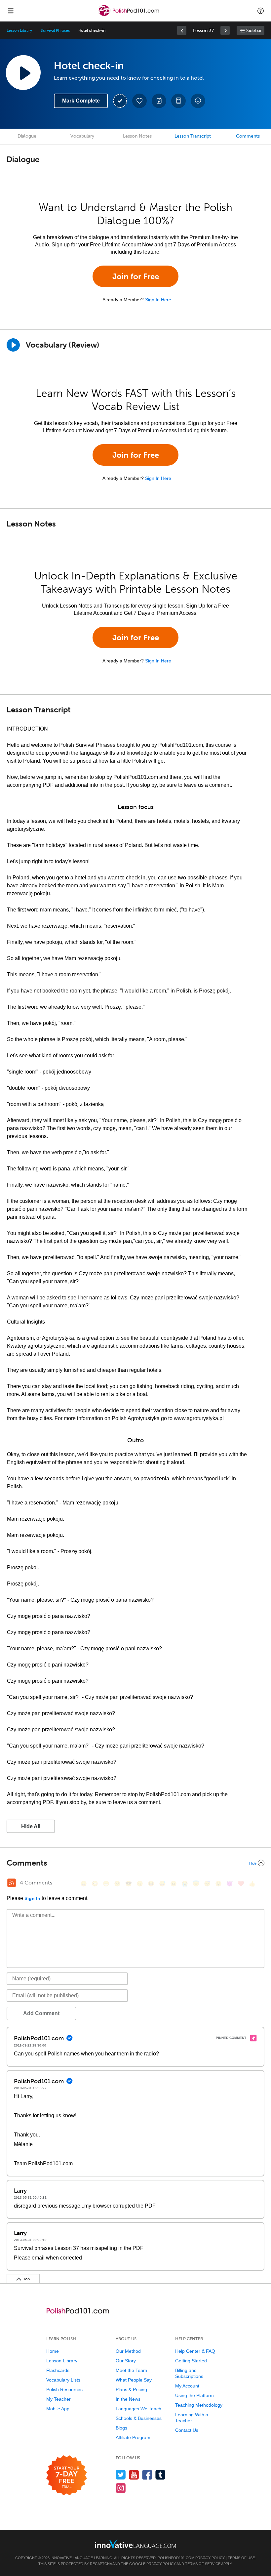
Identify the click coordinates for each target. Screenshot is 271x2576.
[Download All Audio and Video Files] (198, 101)
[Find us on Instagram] (121, 2488)
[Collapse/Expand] (135, 1863)
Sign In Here (158, 300)
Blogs (121, 2428)
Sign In (32, 1898)
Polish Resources (64, 2389)
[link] (182, 30)
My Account (187, 2386)
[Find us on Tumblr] (160, 2475)
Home (53, 2351)
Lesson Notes (137, 136)
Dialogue (27, 136)
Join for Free (136, 276)
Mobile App (58, 2409)
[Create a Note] (159, 101)
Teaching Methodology (199, 2405)
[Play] (13, 345)
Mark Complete (81, 101)
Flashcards (58, 2370)
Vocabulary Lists (63, 2380)
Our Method (128, 2351)
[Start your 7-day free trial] (67, 2476)
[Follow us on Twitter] (121, 2475)
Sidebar (254, 31)
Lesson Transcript (193, 136)
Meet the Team (131, 2370)
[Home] (130, 15)
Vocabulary (82, 136)
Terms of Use (241, 2558)
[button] (261, 11)
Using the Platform (194, 2395)
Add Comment (41, 2013)
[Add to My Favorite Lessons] (139, 101)
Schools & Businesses (139, 2418)
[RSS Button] (12, 1883)
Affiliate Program (133, 2437)
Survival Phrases (55, 30)
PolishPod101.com (176, 2558)
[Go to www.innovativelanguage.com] (135, 2544)
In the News (128, 2399)
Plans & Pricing (131, 2389)
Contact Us (187, 2430)
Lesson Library (19, 30)
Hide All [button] (31, 1826)
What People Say (134, 2380)
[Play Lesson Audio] (23, 72)
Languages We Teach (138, 2409)
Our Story (126, 2361)
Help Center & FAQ (195, 2351)
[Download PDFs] (178, 101)
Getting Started (191, 2361)
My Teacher (58, 2399)
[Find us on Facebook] (147, 2475)
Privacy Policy (210, 2558)
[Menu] (11, 11)
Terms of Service (203, 2564)
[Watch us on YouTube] (134, 2475)
